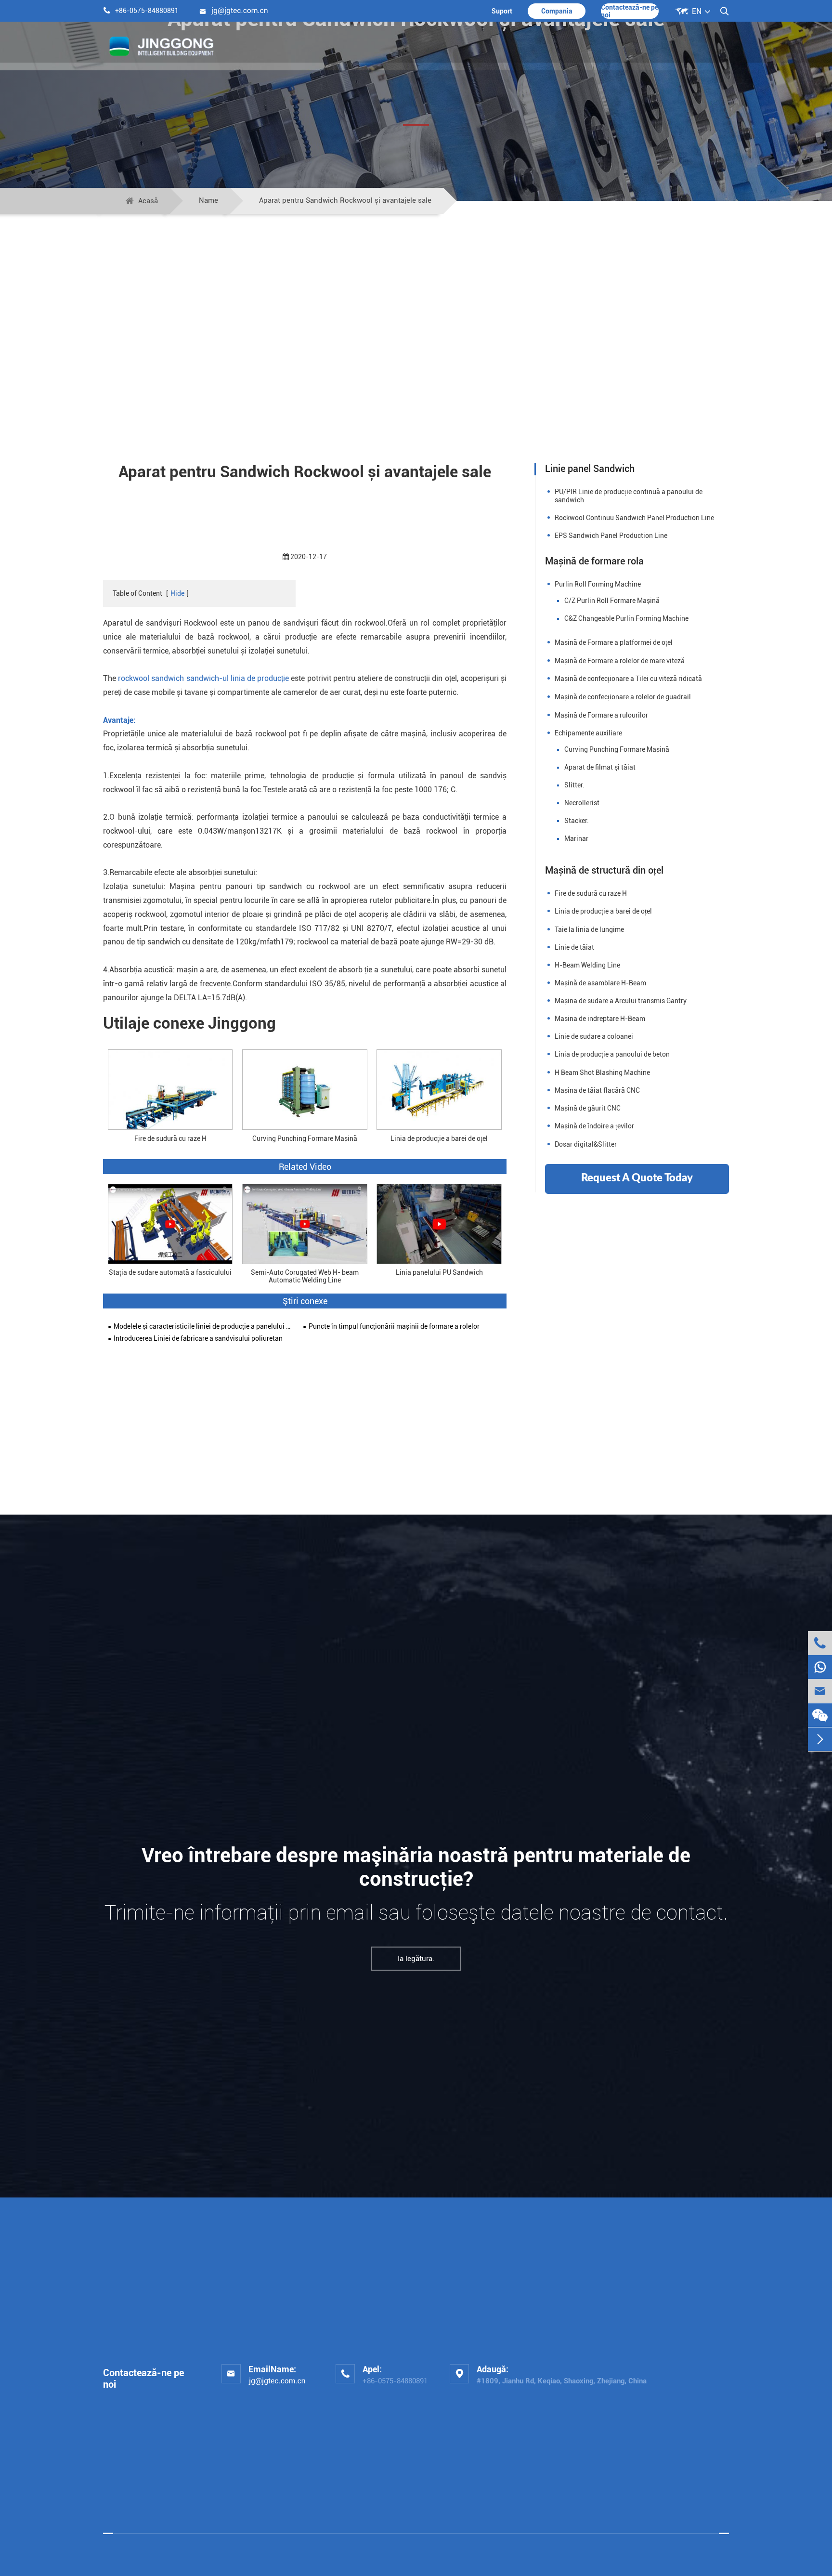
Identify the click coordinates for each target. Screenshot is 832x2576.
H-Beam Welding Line (587, 965)
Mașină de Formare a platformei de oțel (614, 642)
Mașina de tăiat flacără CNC (597, 1090)
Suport (502, 11)
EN (697, 11)
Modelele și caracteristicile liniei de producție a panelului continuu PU (203, 1327)
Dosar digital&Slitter (586, 1144)
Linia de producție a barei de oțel (439, 1138)
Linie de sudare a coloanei (594, 1036)
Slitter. (574, 785)
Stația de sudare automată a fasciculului (170, 1273)
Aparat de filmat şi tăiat (600, 767)
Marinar (576, 838)
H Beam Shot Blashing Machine (602, 1072)
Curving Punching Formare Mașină (305, 1138)
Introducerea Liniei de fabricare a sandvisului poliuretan (198, 1339)
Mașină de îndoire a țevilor (594, 1126)
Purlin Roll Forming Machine (598, 584)
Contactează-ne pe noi (630, 11)
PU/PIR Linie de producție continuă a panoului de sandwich (629, 496)
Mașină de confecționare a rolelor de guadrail (623, 697)
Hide (177, 593)
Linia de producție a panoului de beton (612, 1054)
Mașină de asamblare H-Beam (600, 983)
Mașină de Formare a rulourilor (601, 715)
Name (208, 200)
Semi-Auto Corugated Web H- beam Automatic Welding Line (305, 1276)
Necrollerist (582, 803)
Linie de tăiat (574, 947)
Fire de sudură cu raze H (170, 1138)
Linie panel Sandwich (590, 469)
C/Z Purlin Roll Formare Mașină (612, 601)
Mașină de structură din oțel (604, 870)
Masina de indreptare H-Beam (600, 1019)
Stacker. (577, 821)
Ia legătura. (416, 1959)
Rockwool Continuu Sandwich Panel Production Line (634, 518)
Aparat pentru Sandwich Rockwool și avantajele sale (345, 200)
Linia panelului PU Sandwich (439, 1273)
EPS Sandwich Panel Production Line (611, 536)
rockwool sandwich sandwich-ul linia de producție (204, 678)
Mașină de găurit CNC (588, 1108)
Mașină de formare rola (594, 561)
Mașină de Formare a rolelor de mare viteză (620, 661)
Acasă (148, 201)
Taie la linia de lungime (589, 929)
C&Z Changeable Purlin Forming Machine (626, 618)
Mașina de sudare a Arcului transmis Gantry (621, 1001)
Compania (557, 11)
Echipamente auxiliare (588, 733)
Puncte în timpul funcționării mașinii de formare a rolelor (394, 1327)
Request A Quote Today (637, 1178)
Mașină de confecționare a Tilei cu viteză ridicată (628, 679)
